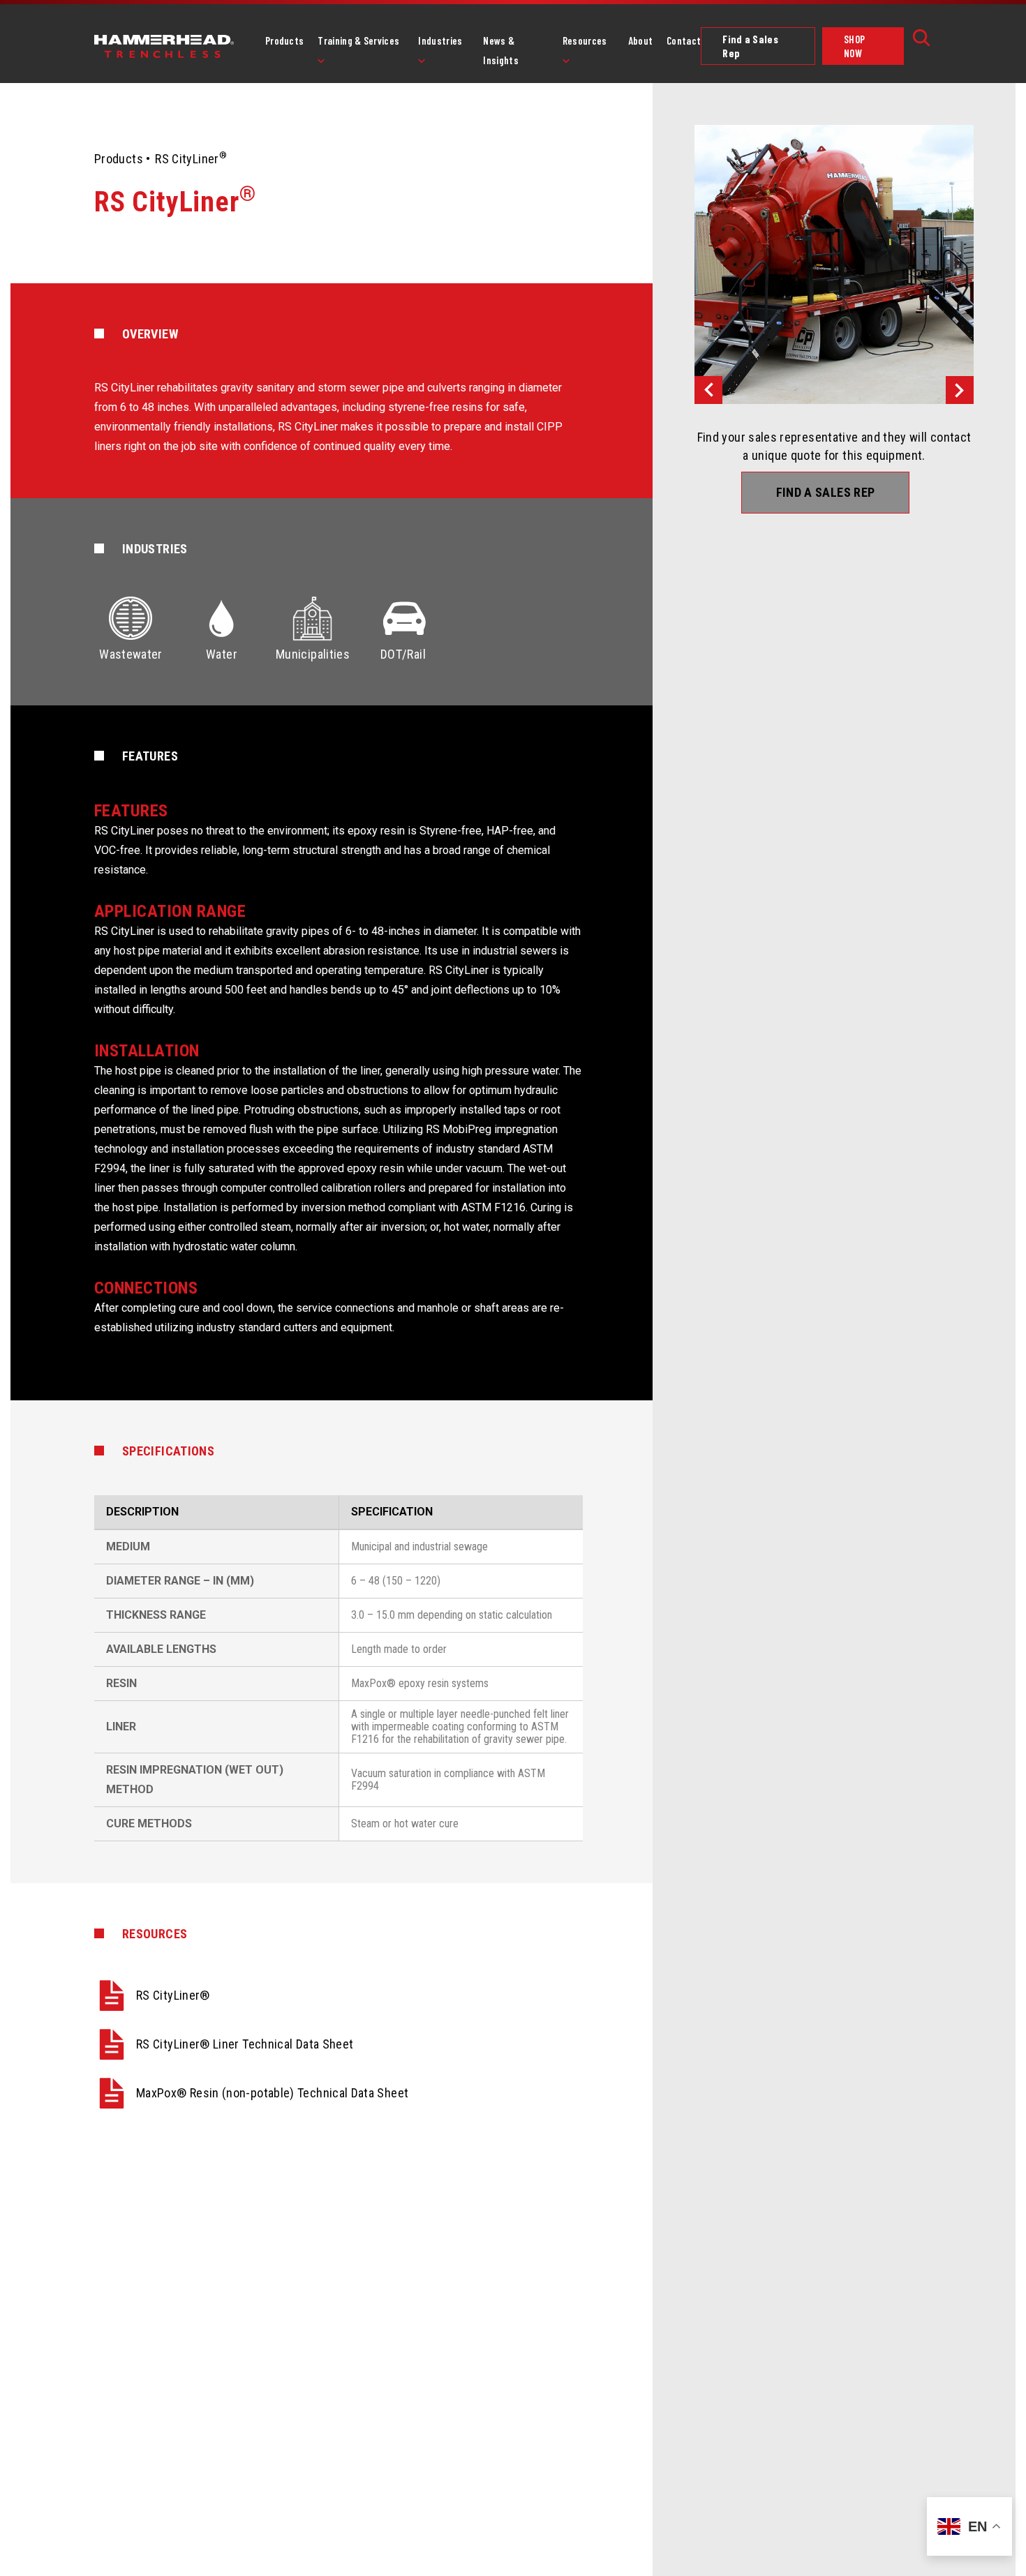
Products (284, 40)
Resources (585, 40)
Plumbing (451, 97)
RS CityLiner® (173, 1995)
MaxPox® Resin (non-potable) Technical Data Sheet (272, 2093)
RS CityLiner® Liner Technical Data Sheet (245, 2044)
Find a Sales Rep (750, 46)
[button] (708, 390)
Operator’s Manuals (616, 97)
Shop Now (854, 46)
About (641, 40)
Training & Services (358, 40)
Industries (440, 40)
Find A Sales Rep (826, 492)
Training (349, 97)
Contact (684, 40)
